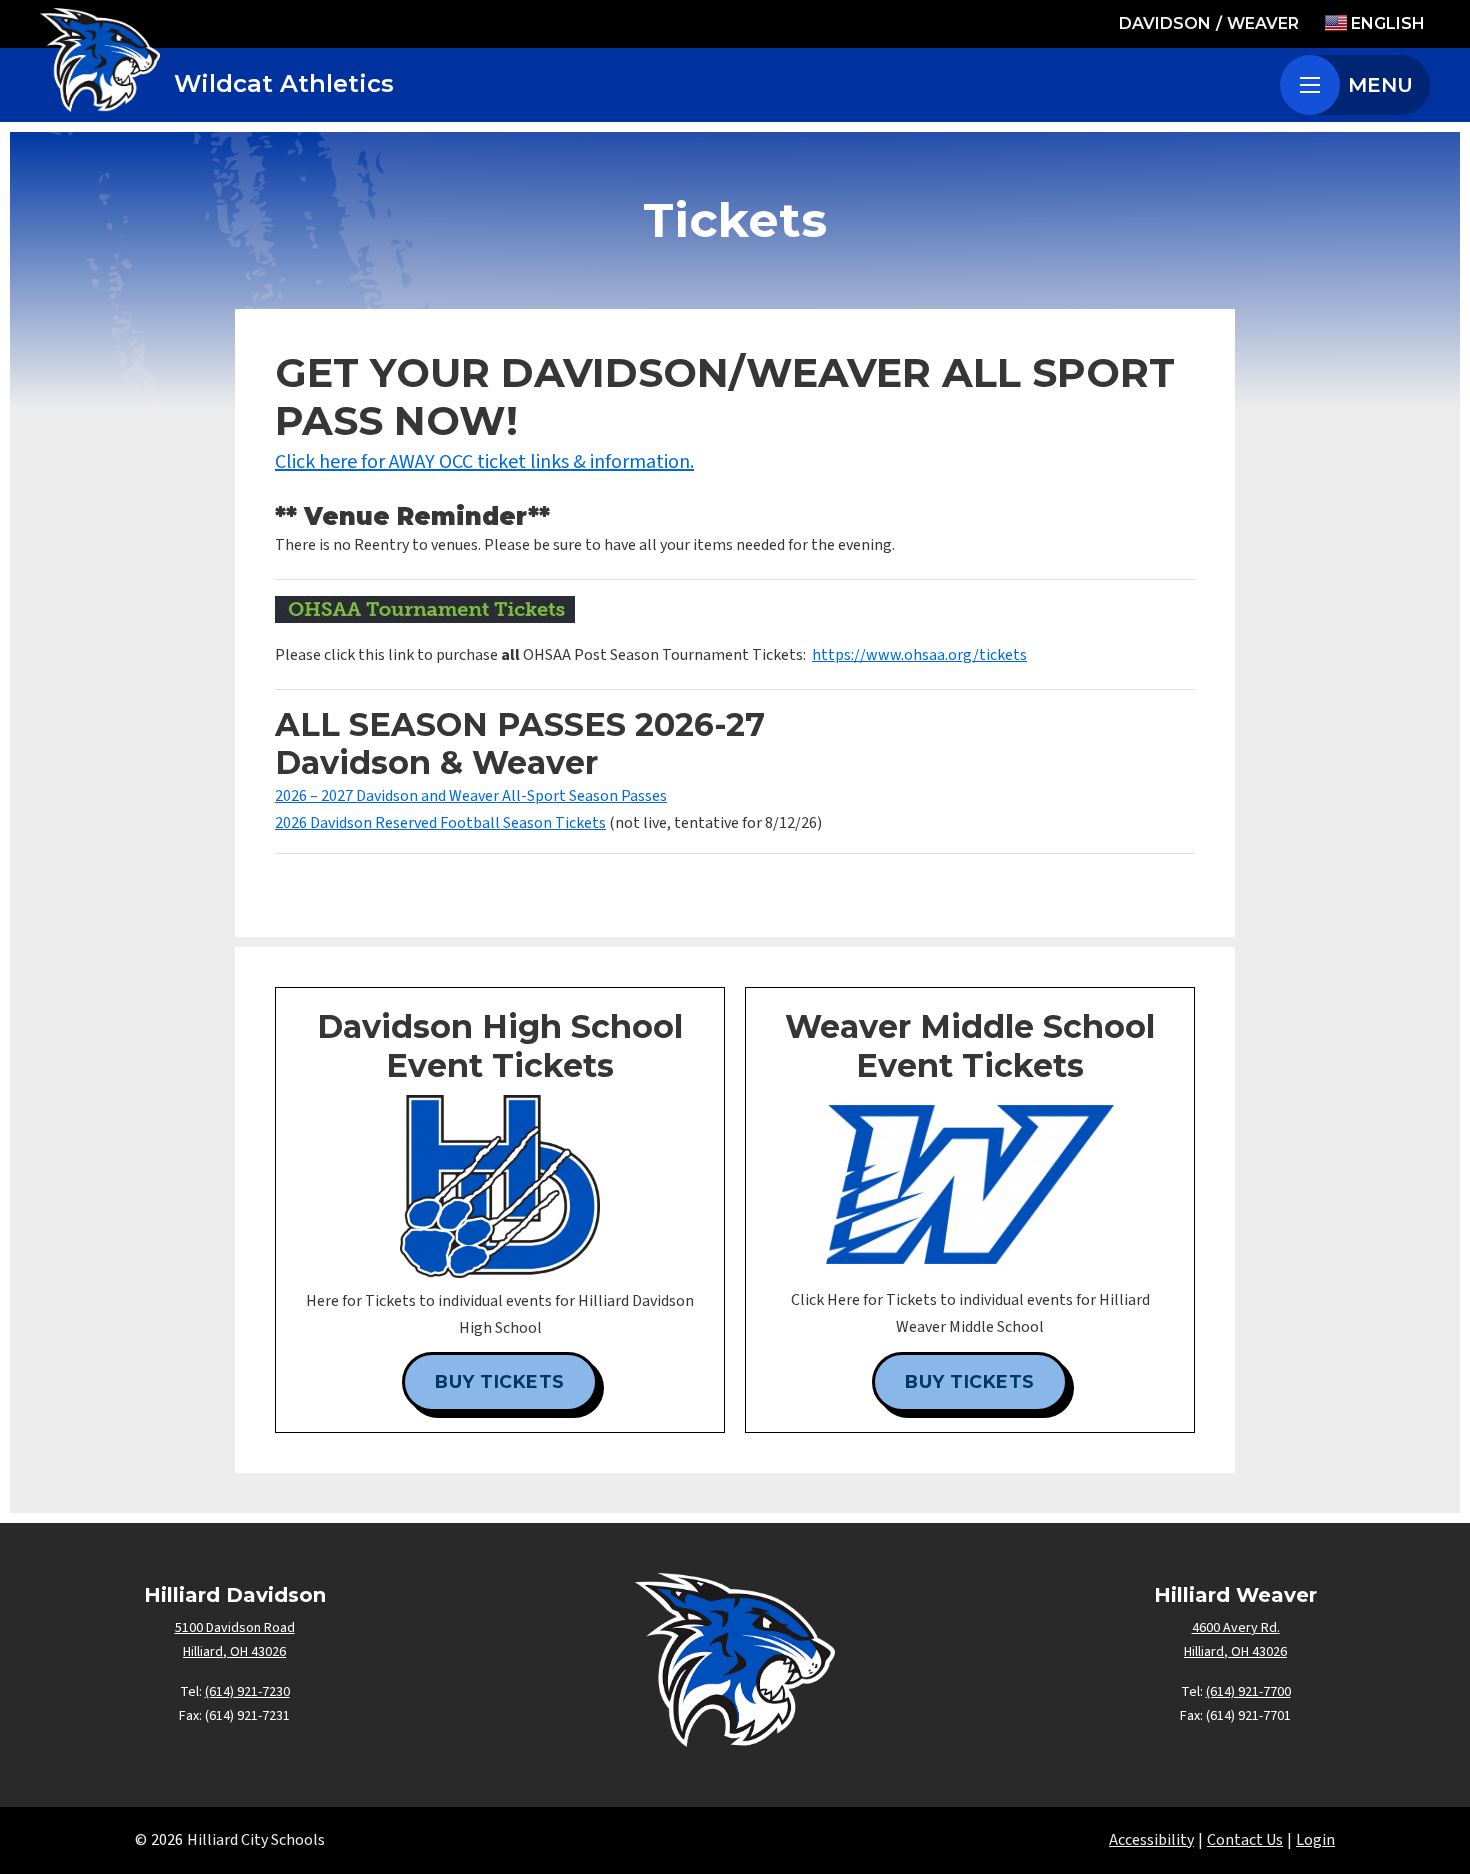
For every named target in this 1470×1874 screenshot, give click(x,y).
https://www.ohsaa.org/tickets (919, 655)
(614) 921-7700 (1248, 1692)
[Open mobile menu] (1310, 85)
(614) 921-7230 (247, 1692)
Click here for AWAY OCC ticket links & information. (484, 462)
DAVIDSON (1165, 23)
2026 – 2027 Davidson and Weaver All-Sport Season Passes (471, 796)
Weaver (1263, 23)
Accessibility (1151, 1840)
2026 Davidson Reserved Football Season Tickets (440, 823)
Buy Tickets (500, 1381)
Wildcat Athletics (284, 83)
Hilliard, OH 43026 (234, 1652)
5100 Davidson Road (235, 1628)
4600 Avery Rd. (1236, 1628)
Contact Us (1245, 1840)
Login (1315, 1840)
